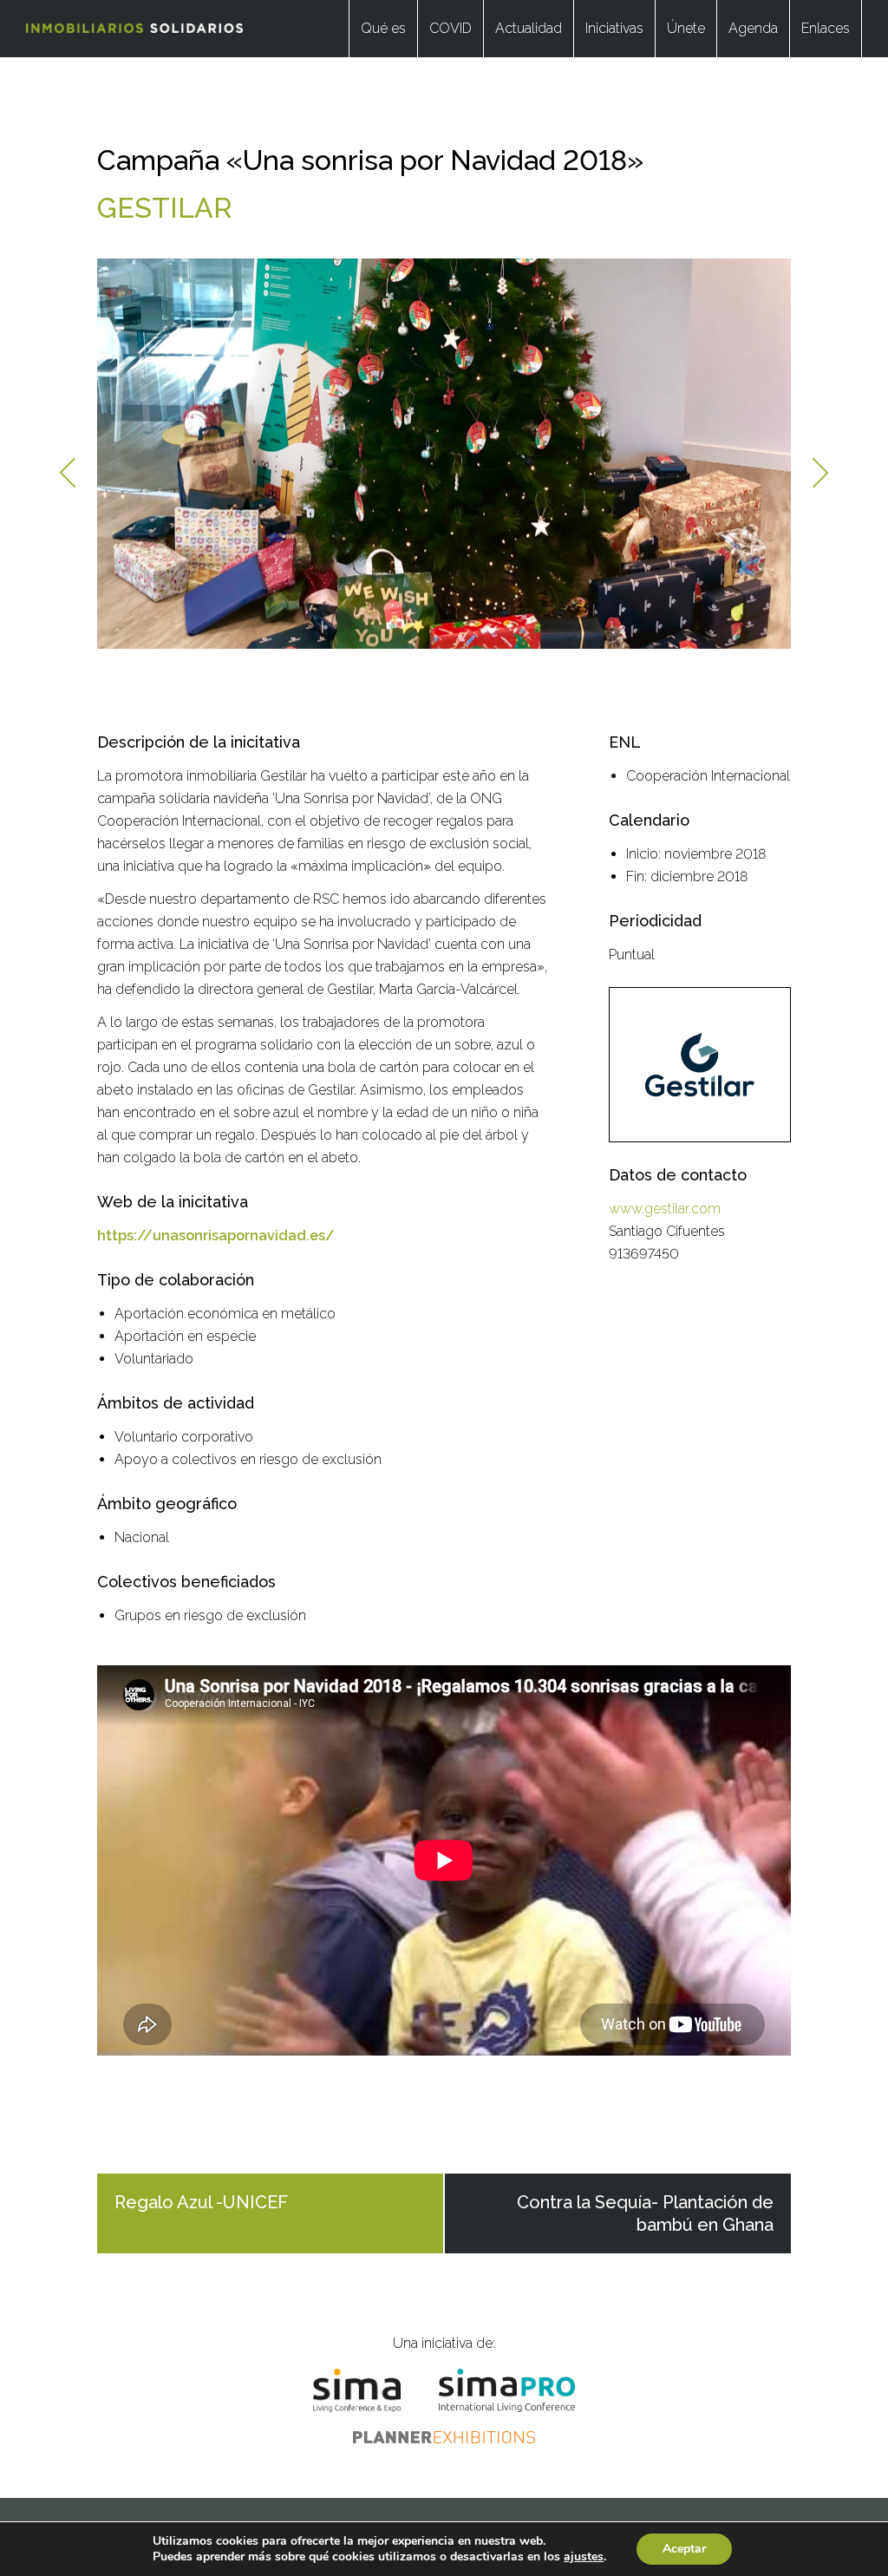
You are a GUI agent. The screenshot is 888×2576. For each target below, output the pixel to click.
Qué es (383, 28)
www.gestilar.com (665, 1209)
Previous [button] (68, 473)
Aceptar (684, 2549)
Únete (686, 28)
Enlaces (826, 28)
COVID (451, 28)
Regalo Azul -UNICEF (201, 2202)
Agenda (753, 28)
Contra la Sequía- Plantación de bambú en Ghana (645, 2213)
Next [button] (820, 473)
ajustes (584, 2557)
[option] (444, 454)
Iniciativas (614, 28)
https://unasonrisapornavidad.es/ (216, 1236)
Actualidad (529, 28)
